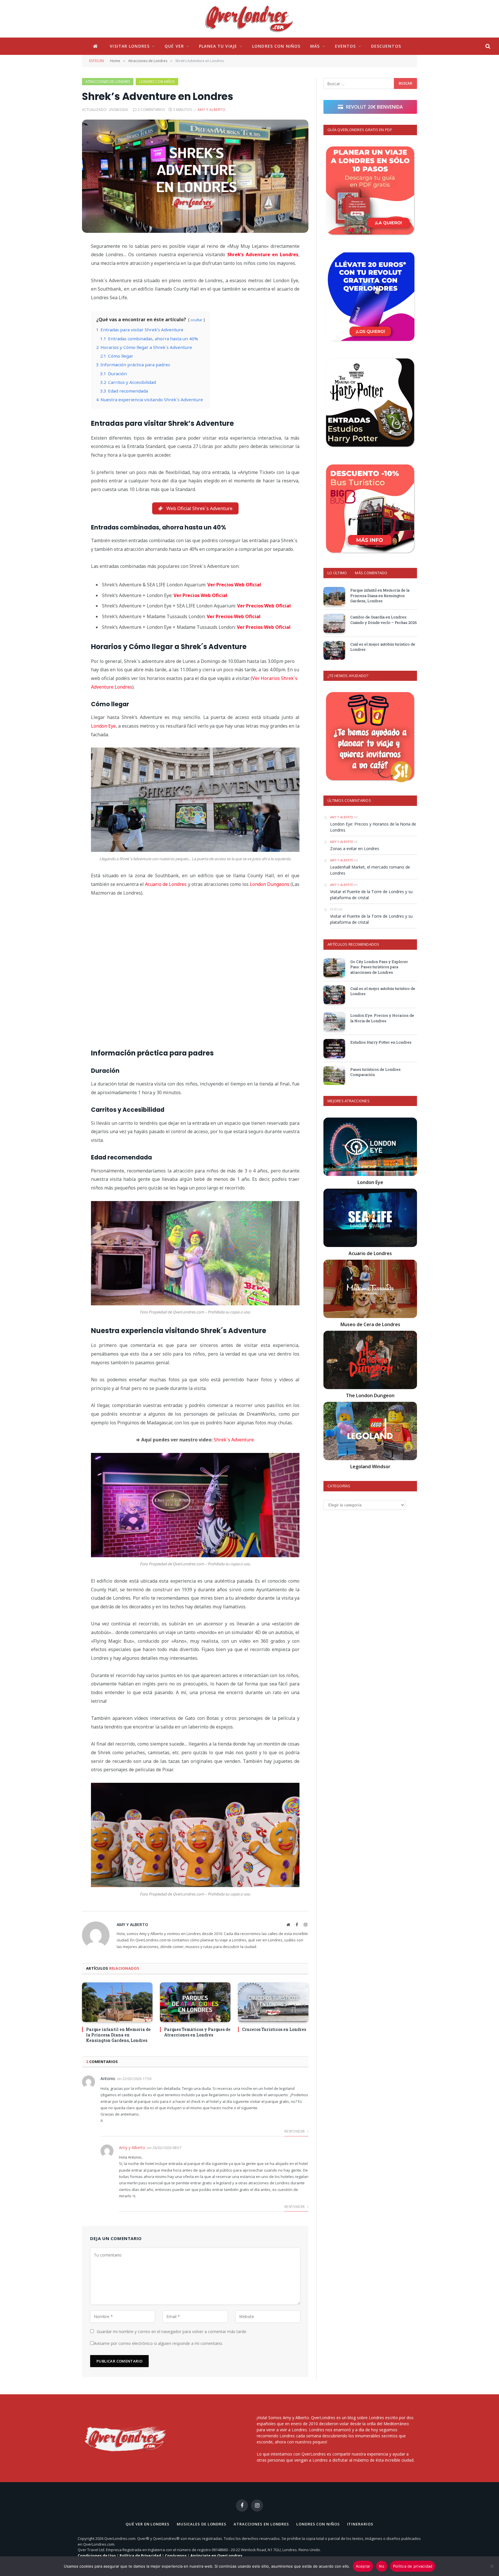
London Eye (103, 726)
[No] (492, 2566)
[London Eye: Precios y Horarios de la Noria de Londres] (334, 1022)
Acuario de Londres (166, 884)
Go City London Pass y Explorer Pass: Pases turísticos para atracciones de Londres (379, 967)
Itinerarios (360, 2524)
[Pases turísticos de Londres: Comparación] (334, 1076)
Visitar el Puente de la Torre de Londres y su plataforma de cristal (371, 895)
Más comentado (371, 573)
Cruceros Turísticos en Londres (274, 2029)
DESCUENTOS (386, 46)
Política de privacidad (413, 2566)
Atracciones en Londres (261, 2524)
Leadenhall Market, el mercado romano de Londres (370, 870)
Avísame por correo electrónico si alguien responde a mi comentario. (158, 2343)
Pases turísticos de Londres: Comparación (376, 1072)
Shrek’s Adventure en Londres (263, 254)
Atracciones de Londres (108, 82)
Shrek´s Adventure (234, 1440)
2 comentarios (151, 110)
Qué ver (174, 46)
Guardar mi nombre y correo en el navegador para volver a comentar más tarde (172, 2331)
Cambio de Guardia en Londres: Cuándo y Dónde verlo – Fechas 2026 (384, 620)
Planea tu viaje (218, 46)
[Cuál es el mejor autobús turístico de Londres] (334, 650)
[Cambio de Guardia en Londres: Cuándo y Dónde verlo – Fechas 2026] (334, 623)
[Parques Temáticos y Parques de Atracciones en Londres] (195, 2002)
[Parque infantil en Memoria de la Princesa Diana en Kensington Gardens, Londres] (117, 2002)
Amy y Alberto (211, 110)
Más (315, 46)
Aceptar (363, 2566)
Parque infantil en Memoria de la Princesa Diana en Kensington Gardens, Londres (118, 2035)
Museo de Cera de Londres (370, 1324)
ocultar (197, 320)
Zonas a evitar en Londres (355, 849)
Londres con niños (276, 46)
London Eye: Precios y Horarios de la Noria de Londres (373, 827)
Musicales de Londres (202, 2524)
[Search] (487, 46)
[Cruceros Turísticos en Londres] (273, 2002)
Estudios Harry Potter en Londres (381, 1042)
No (382, 2566)
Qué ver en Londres (147, 2524)
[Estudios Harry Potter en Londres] (334, 1048)
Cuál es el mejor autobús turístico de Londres (383, 647)
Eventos (346, 46)
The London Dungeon (370, 1395)
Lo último (337, 573)
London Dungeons (270, 884)
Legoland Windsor (370, 1467)
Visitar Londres (130, 46)
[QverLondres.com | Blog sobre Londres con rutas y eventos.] (249, 19)
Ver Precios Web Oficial (234, 585)
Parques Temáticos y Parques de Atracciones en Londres (197, 2032)
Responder (295, 2131)
